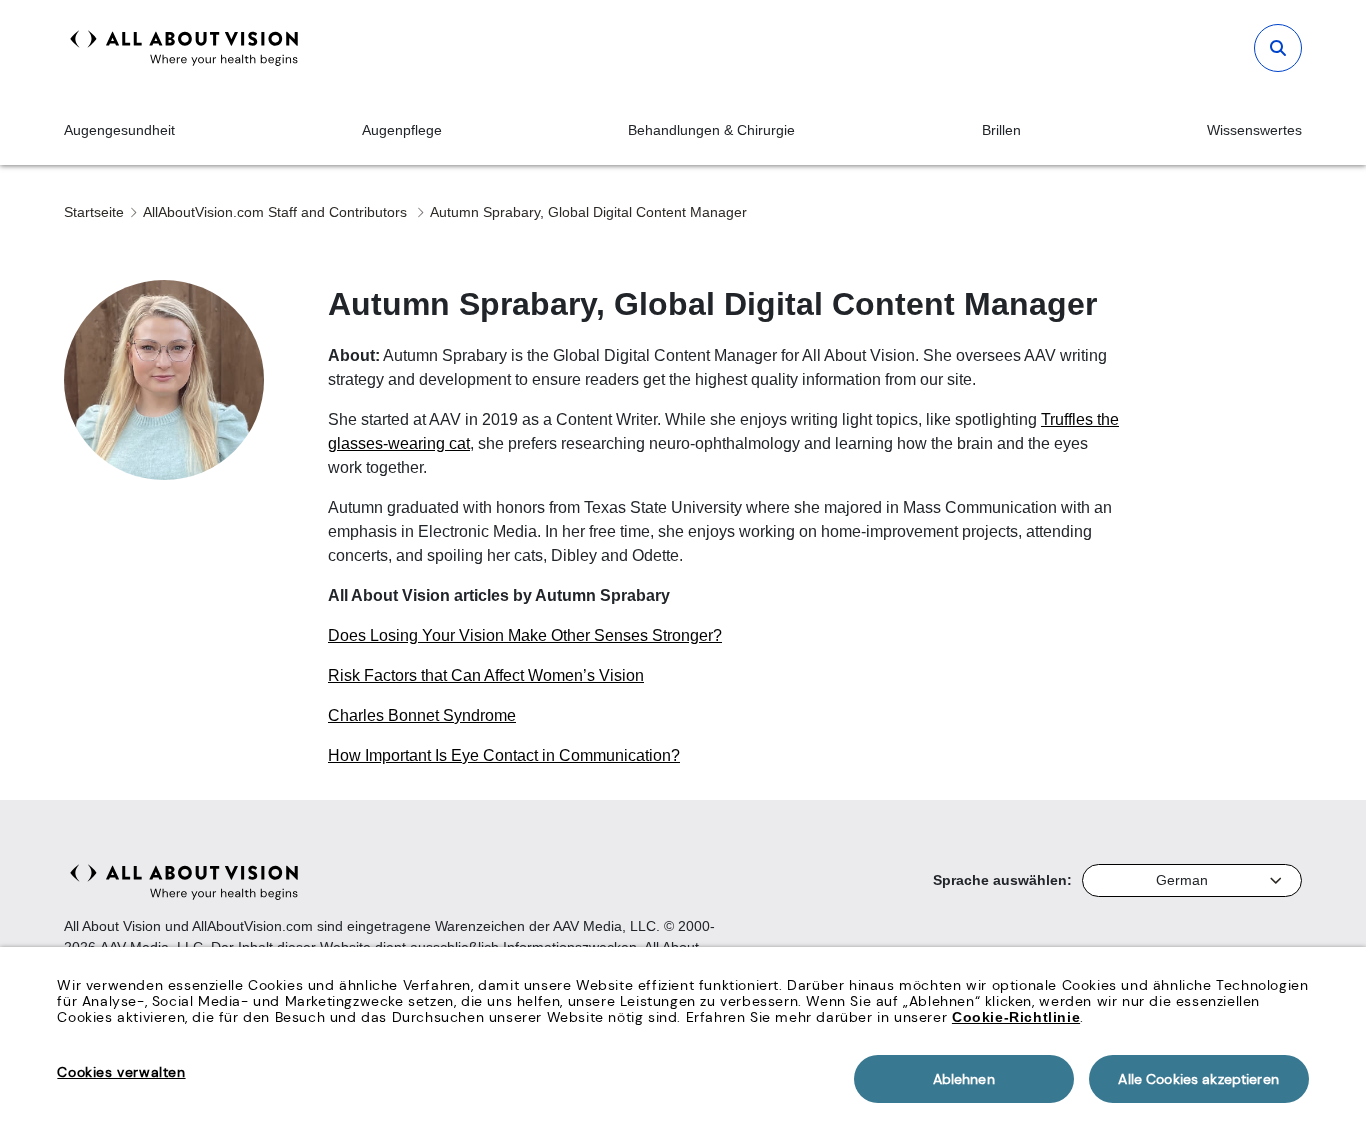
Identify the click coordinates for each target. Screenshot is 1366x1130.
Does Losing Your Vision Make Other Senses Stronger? (525, 635)
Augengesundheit (119, 130)
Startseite (94, 212)
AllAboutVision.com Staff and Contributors (277, 212)
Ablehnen (964, 1079)
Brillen (1001, 130)
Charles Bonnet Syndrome (422, 715)
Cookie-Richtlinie (1016, 1017)
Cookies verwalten (121, 1072)
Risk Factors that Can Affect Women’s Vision (486, 675)
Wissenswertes (1254, 130)
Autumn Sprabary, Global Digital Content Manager (588, 212)
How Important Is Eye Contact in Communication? (504, 755)
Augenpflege (402, 130)
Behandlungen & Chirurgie (711, 130)
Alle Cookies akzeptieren (1198, 1079)
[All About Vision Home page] (184, 48)
